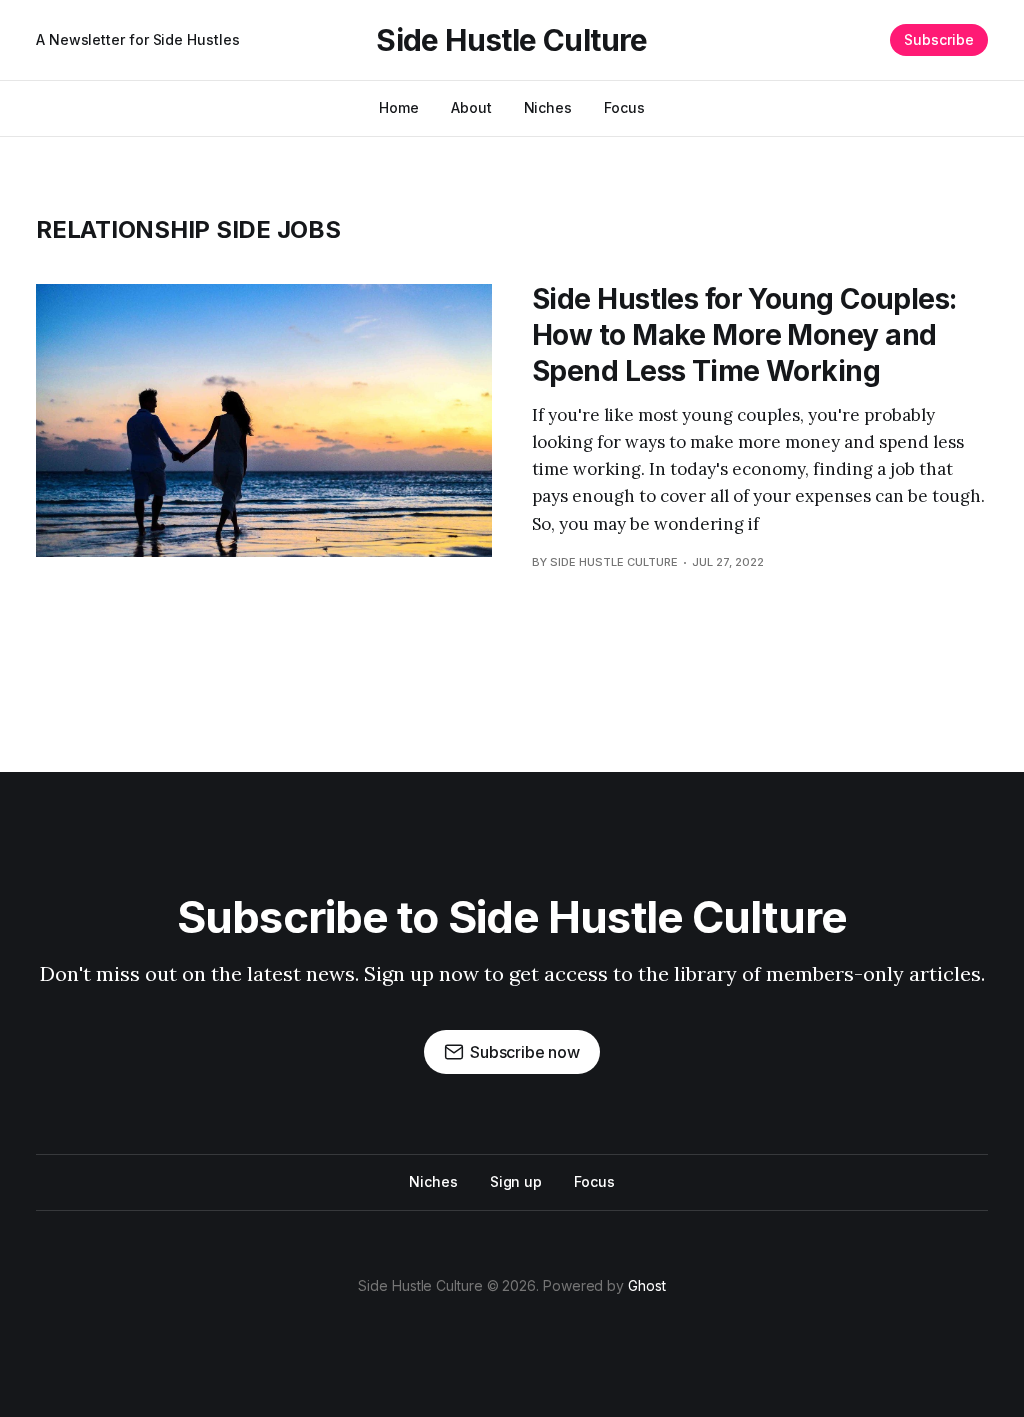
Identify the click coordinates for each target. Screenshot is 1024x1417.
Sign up (516, 1181)
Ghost (647, 1285)
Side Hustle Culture (512, 40)
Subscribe (939, 39)
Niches (548, 107)
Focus (624, 107)
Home (399, 107)
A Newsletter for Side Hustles (138, 39)
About (471, 107)
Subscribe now (525, 1052)
